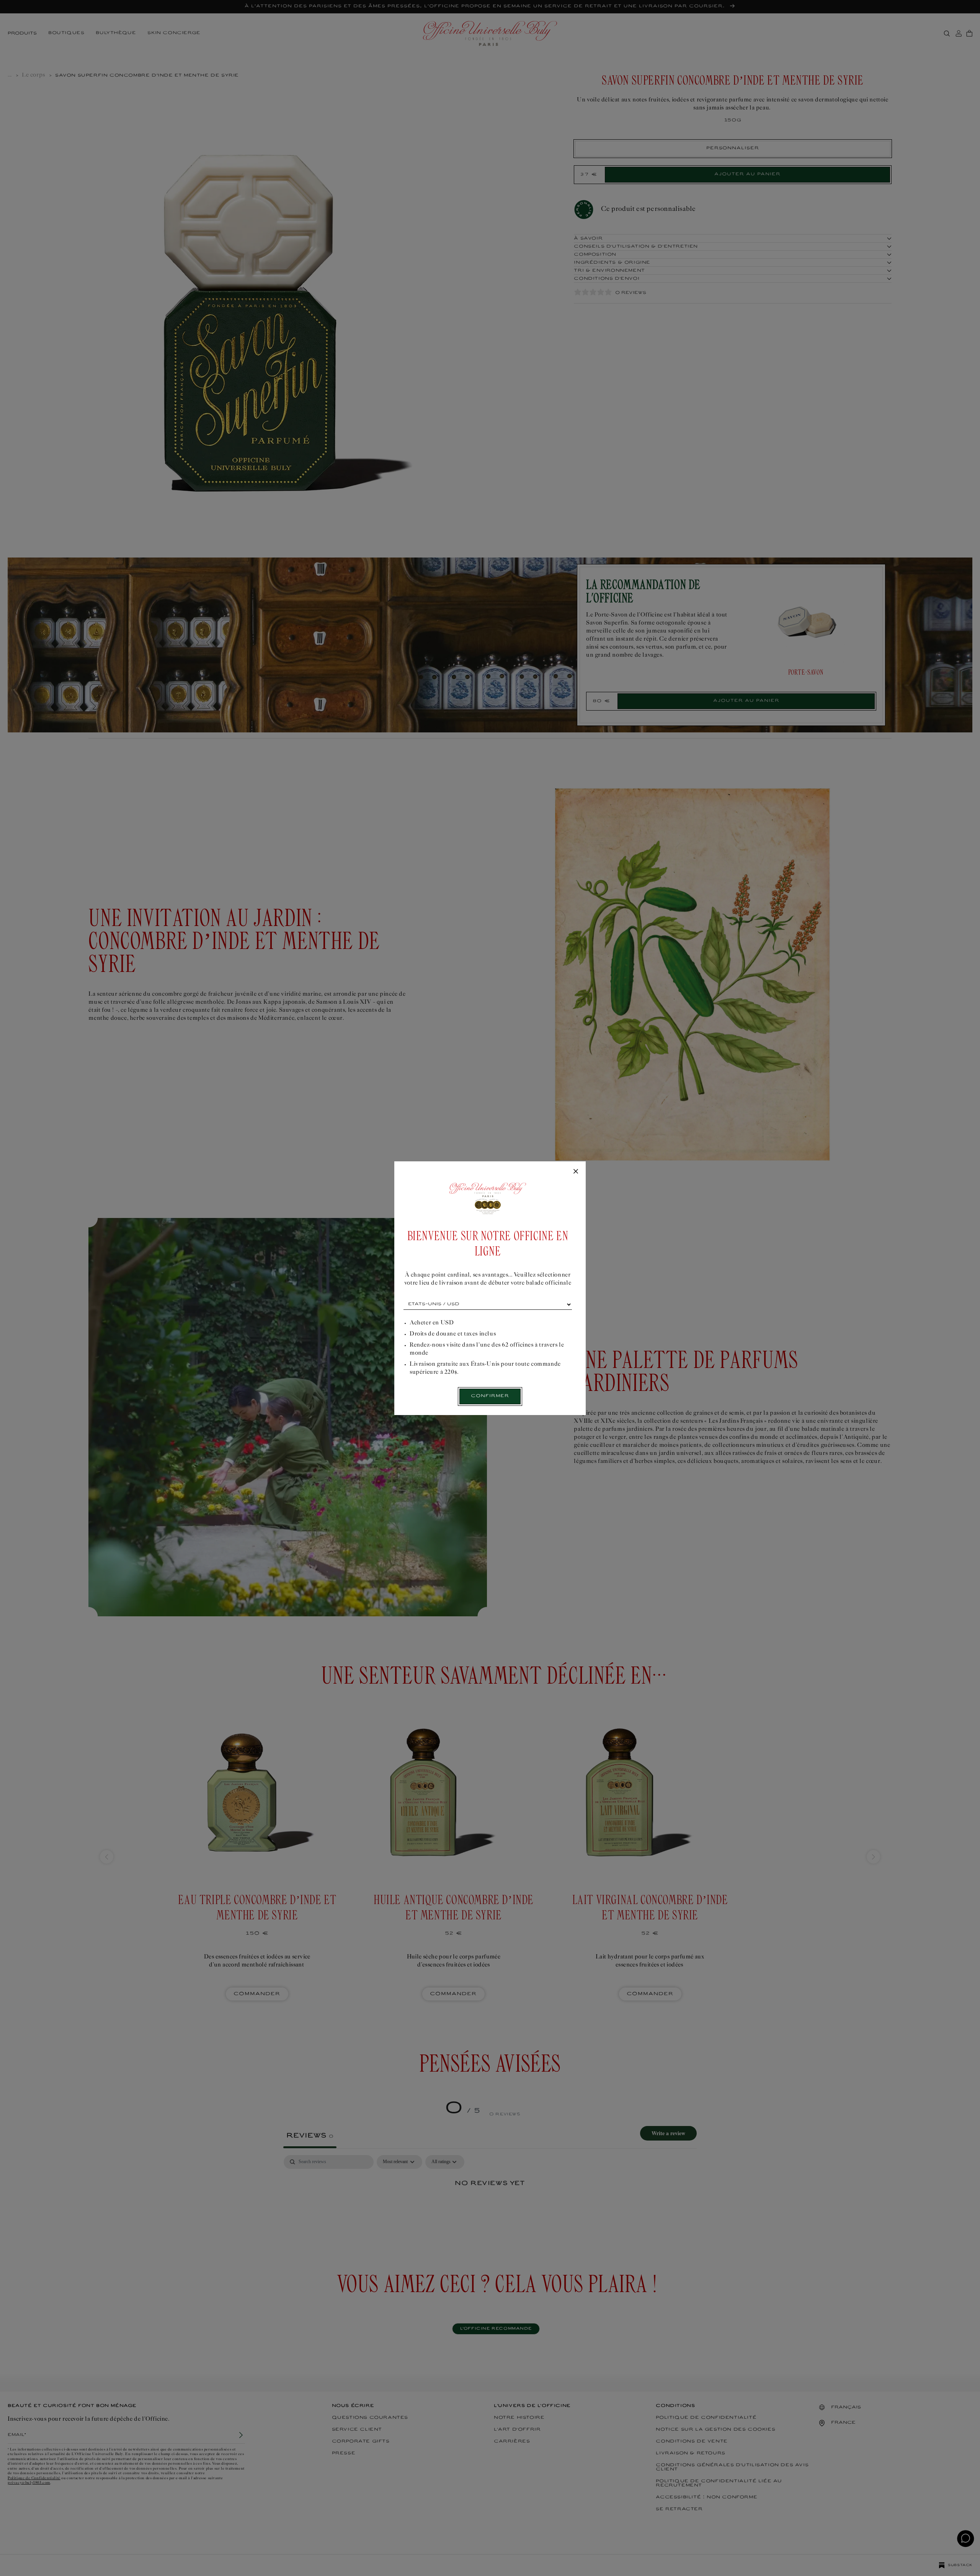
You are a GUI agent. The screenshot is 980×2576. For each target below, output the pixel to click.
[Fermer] (576, 1172)
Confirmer (490, 1396)
